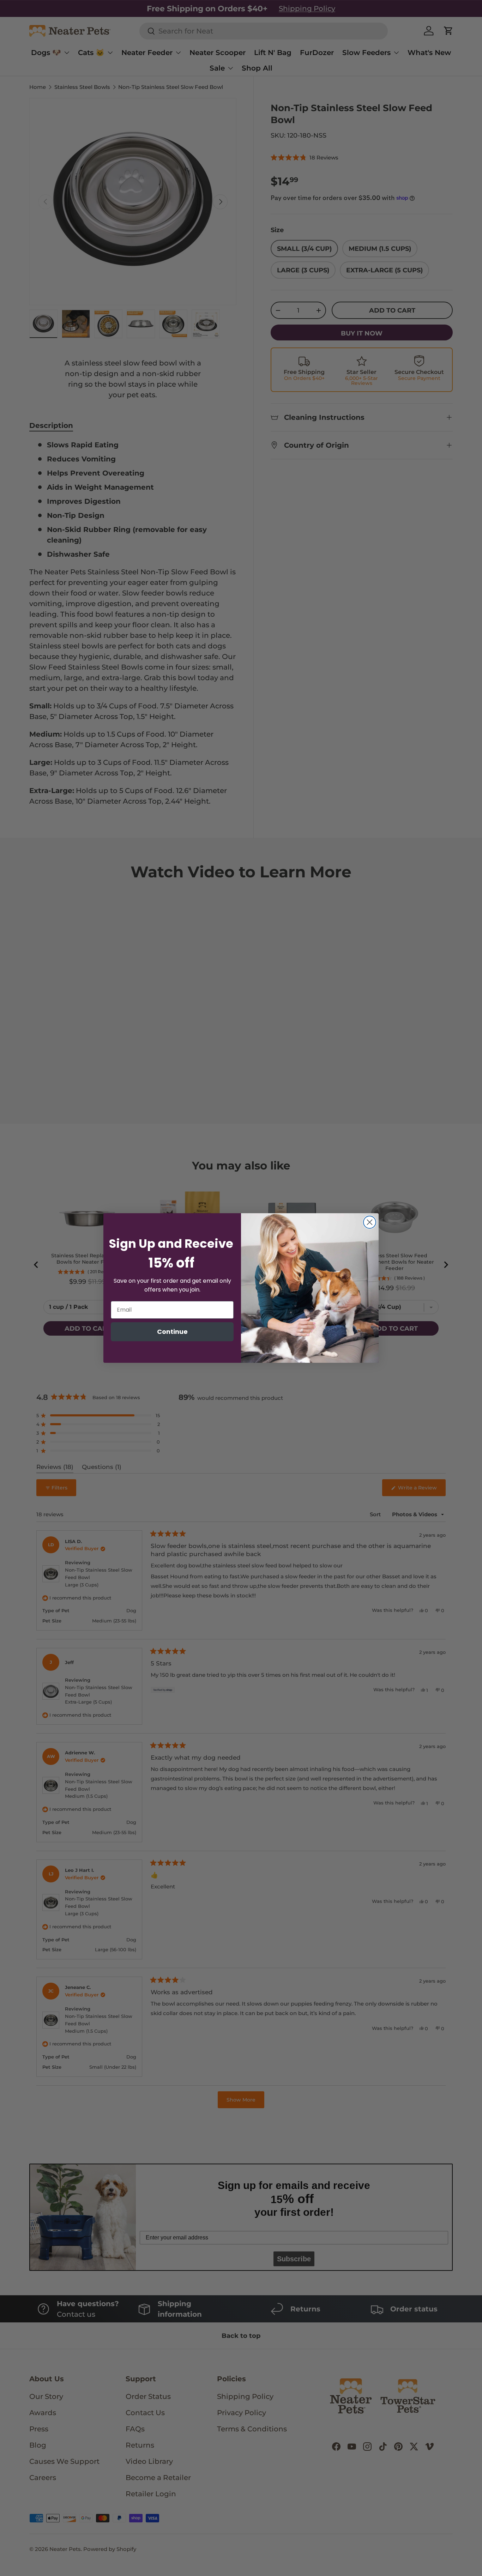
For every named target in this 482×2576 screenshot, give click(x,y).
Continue (172, 1332)
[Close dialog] (370, 1222)
